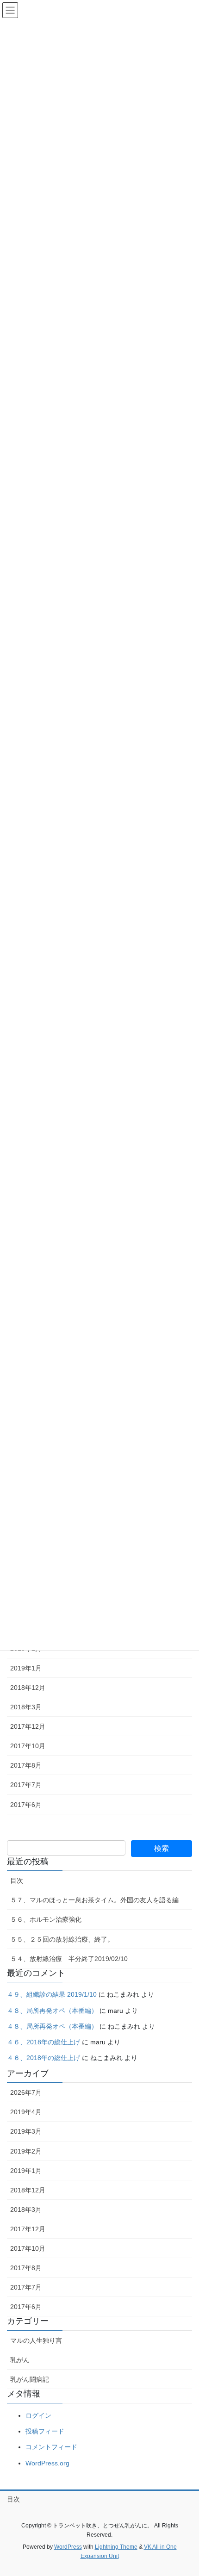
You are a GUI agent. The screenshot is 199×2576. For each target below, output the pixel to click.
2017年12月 (28, 1726)
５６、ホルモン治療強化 (46, 1919)
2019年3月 (26, 2131)
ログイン (38, 2415)
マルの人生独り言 (36, 2340)
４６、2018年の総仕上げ (44, 2042)
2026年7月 (26, 2092)
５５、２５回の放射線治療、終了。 (62, 1939)
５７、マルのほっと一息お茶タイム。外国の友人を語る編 (94, 1900)
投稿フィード (45, 2431)
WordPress (68, 2547)
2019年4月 (26, 2112)
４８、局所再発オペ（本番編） (52, 2011)
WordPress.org (47, 2463)
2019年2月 (26, 2151)
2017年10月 (28, 1746)
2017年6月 (26, 1805)
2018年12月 (28, 1688)
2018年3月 (26, 1707)
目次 (17, 1881)
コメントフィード (51, 2447)
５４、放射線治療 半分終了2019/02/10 (69, 1959)
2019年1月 (26, 1668)
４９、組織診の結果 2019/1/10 (52, 1994)
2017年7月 (26, 1785)
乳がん (20, 2360)
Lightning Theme (116, 2547)
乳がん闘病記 (30, 2379)
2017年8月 (26, 1765)
